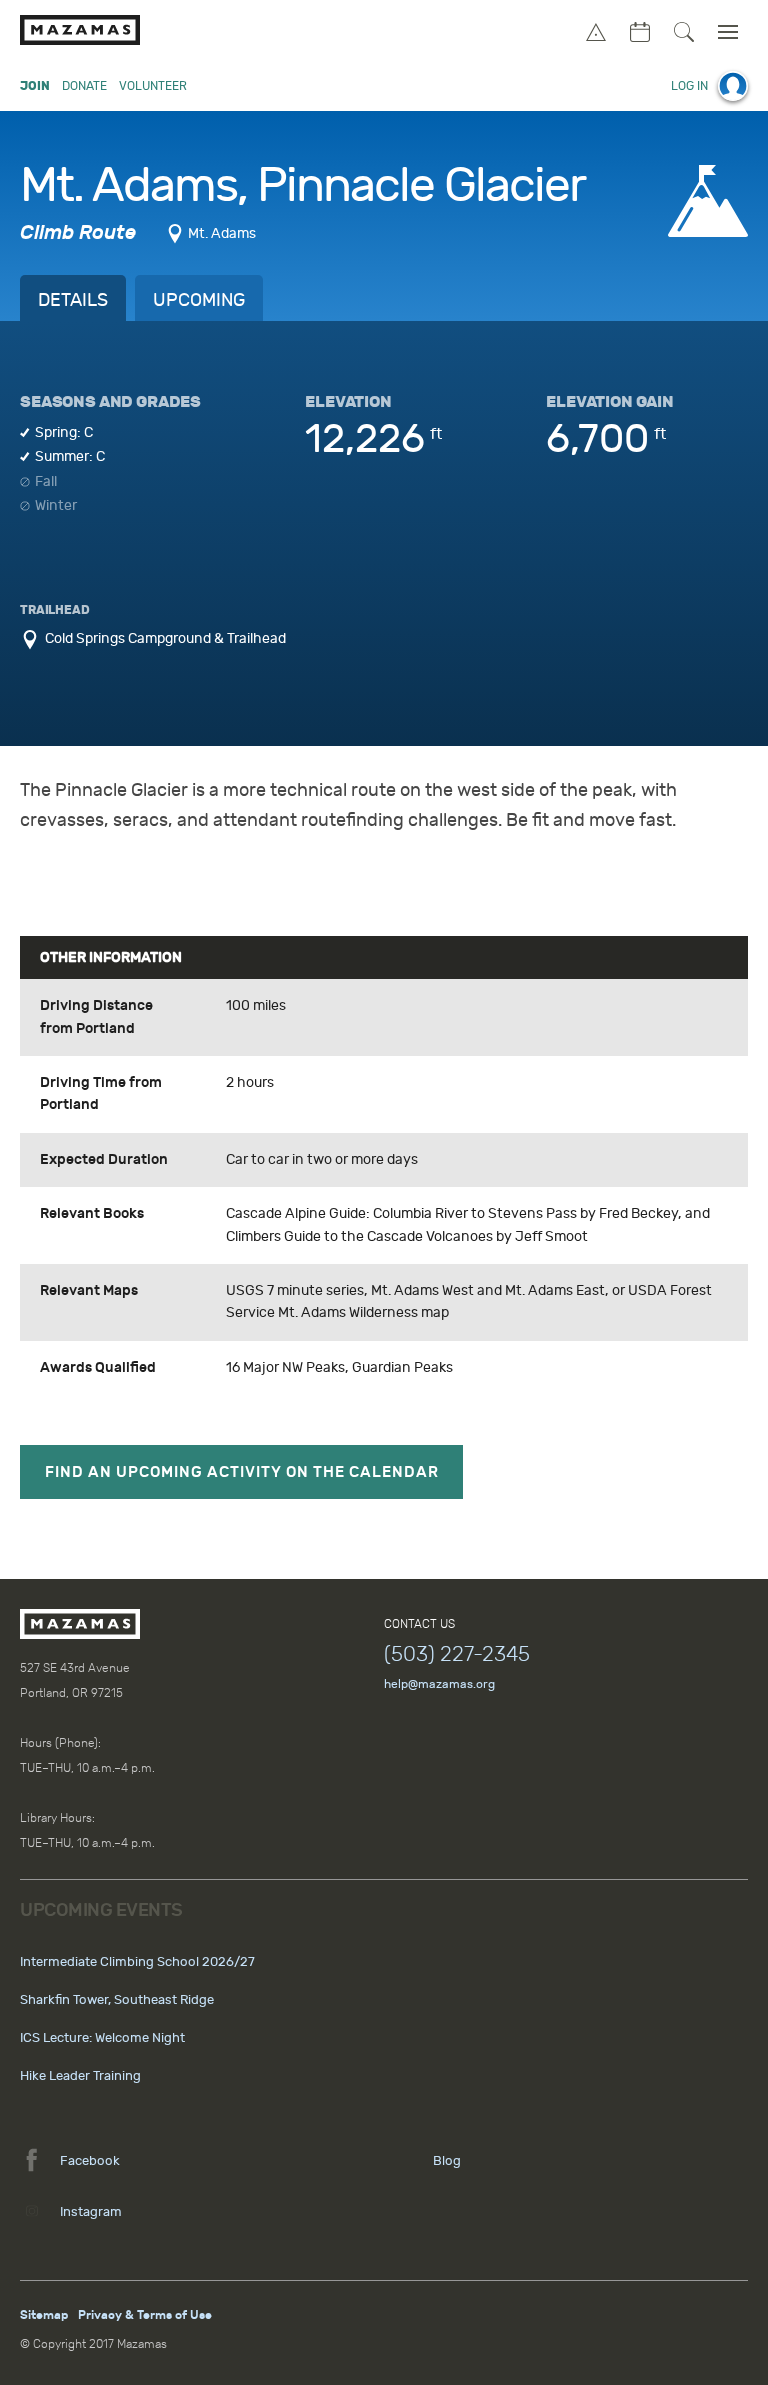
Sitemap (44, 2315)
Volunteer (153, 86)
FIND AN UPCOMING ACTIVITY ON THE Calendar (242, 1472)
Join (35, 86)
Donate (84, 86)
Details (73, 300)
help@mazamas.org (439, 1684)
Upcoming (199, 300)
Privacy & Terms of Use (145, 2315)
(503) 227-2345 (457, 1654)
